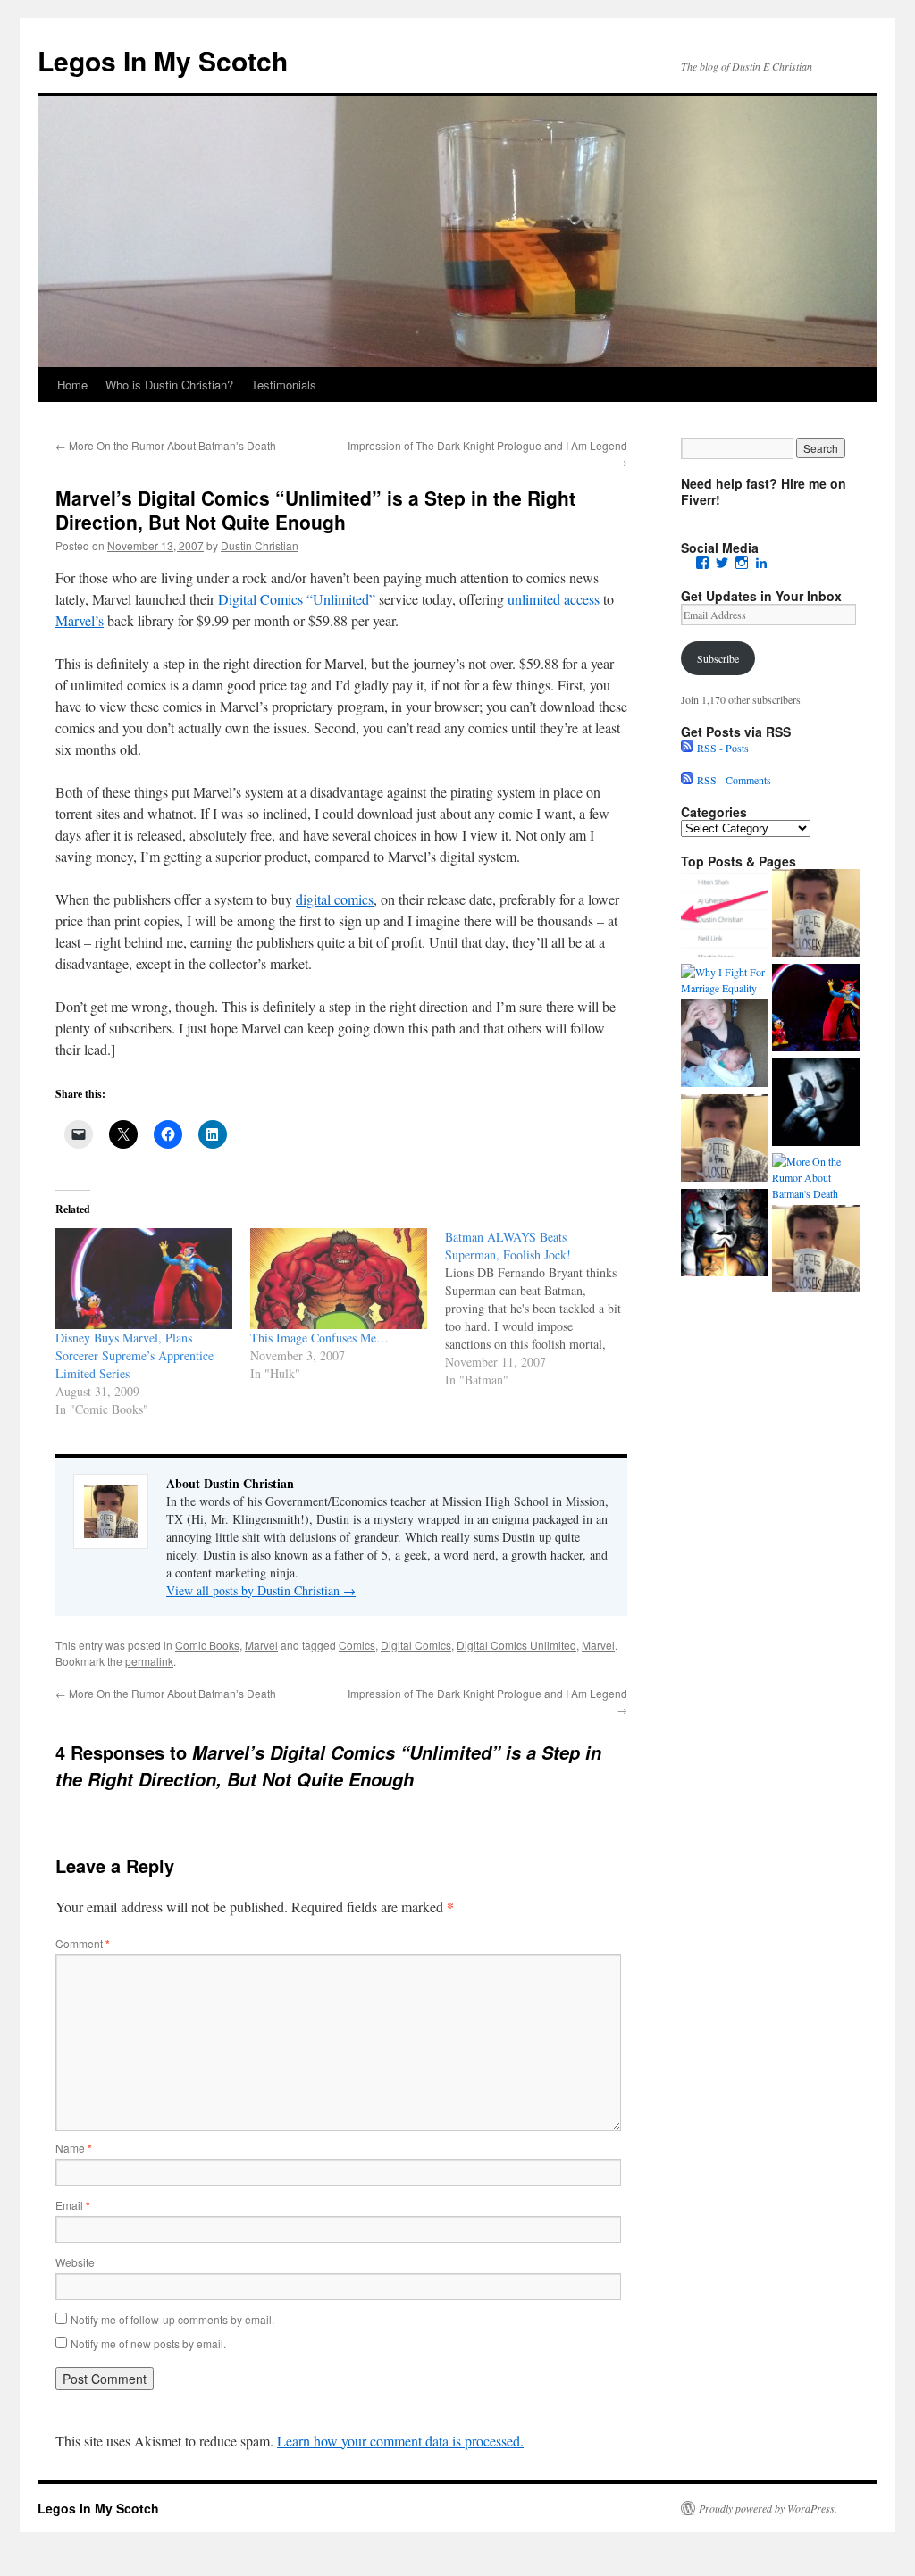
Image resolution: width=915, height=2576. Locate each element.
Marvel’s (80, 620)
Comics (357, 1645)
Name (74, 2148)
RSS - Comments (732, 780)
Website (75, 2262)
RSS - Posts (721, 748)
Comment (83, 1943)
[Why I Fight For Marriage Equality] (725, 980)
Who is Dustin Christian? (169, 385)
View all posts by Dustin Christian (261, 1590)
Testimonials (284, 385)
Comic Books (207, 1645)
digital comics (335, 899)
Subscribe (718, 658)
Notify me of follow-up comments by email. (172, 2319)
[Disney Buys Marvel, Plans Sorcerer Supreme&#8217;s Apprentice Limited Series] (144, 1279)
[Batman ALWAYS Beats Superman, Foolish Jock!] (542, 1309)
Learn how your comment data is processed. (400, 2441)
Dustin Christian (260, 545)
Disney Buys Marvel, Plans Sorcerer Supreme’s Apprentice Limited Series (134, 1355)
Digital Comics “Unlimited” (297, 599)
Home (72, 385)
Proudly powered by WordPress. (768, 2508)
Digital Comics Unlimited (516, 1645)
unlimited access (554, 599)
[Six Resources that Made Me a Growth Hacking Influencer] (725, 915)
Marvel (261, 1645)
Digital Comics (416, 1645)
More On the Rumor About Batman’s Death (166, 445)
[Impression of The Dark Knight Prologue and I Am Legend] (816, 1104)
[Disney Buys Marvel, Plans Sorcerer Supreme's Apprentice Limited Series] (816, 1009)
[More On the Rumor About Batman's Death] (816, 1177)
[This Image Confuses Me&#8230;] (339, 1279)
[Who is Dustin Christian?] (816, 915)
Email (73, 2205)
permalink (149, 1661)
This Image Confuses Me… (319, 1338)
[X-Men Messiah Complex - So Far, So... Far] (725, 1234)
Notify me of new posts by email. (148, 2343)
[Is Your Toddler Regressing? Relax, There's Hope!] (725, 1045)
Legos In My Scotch (163, 60)
